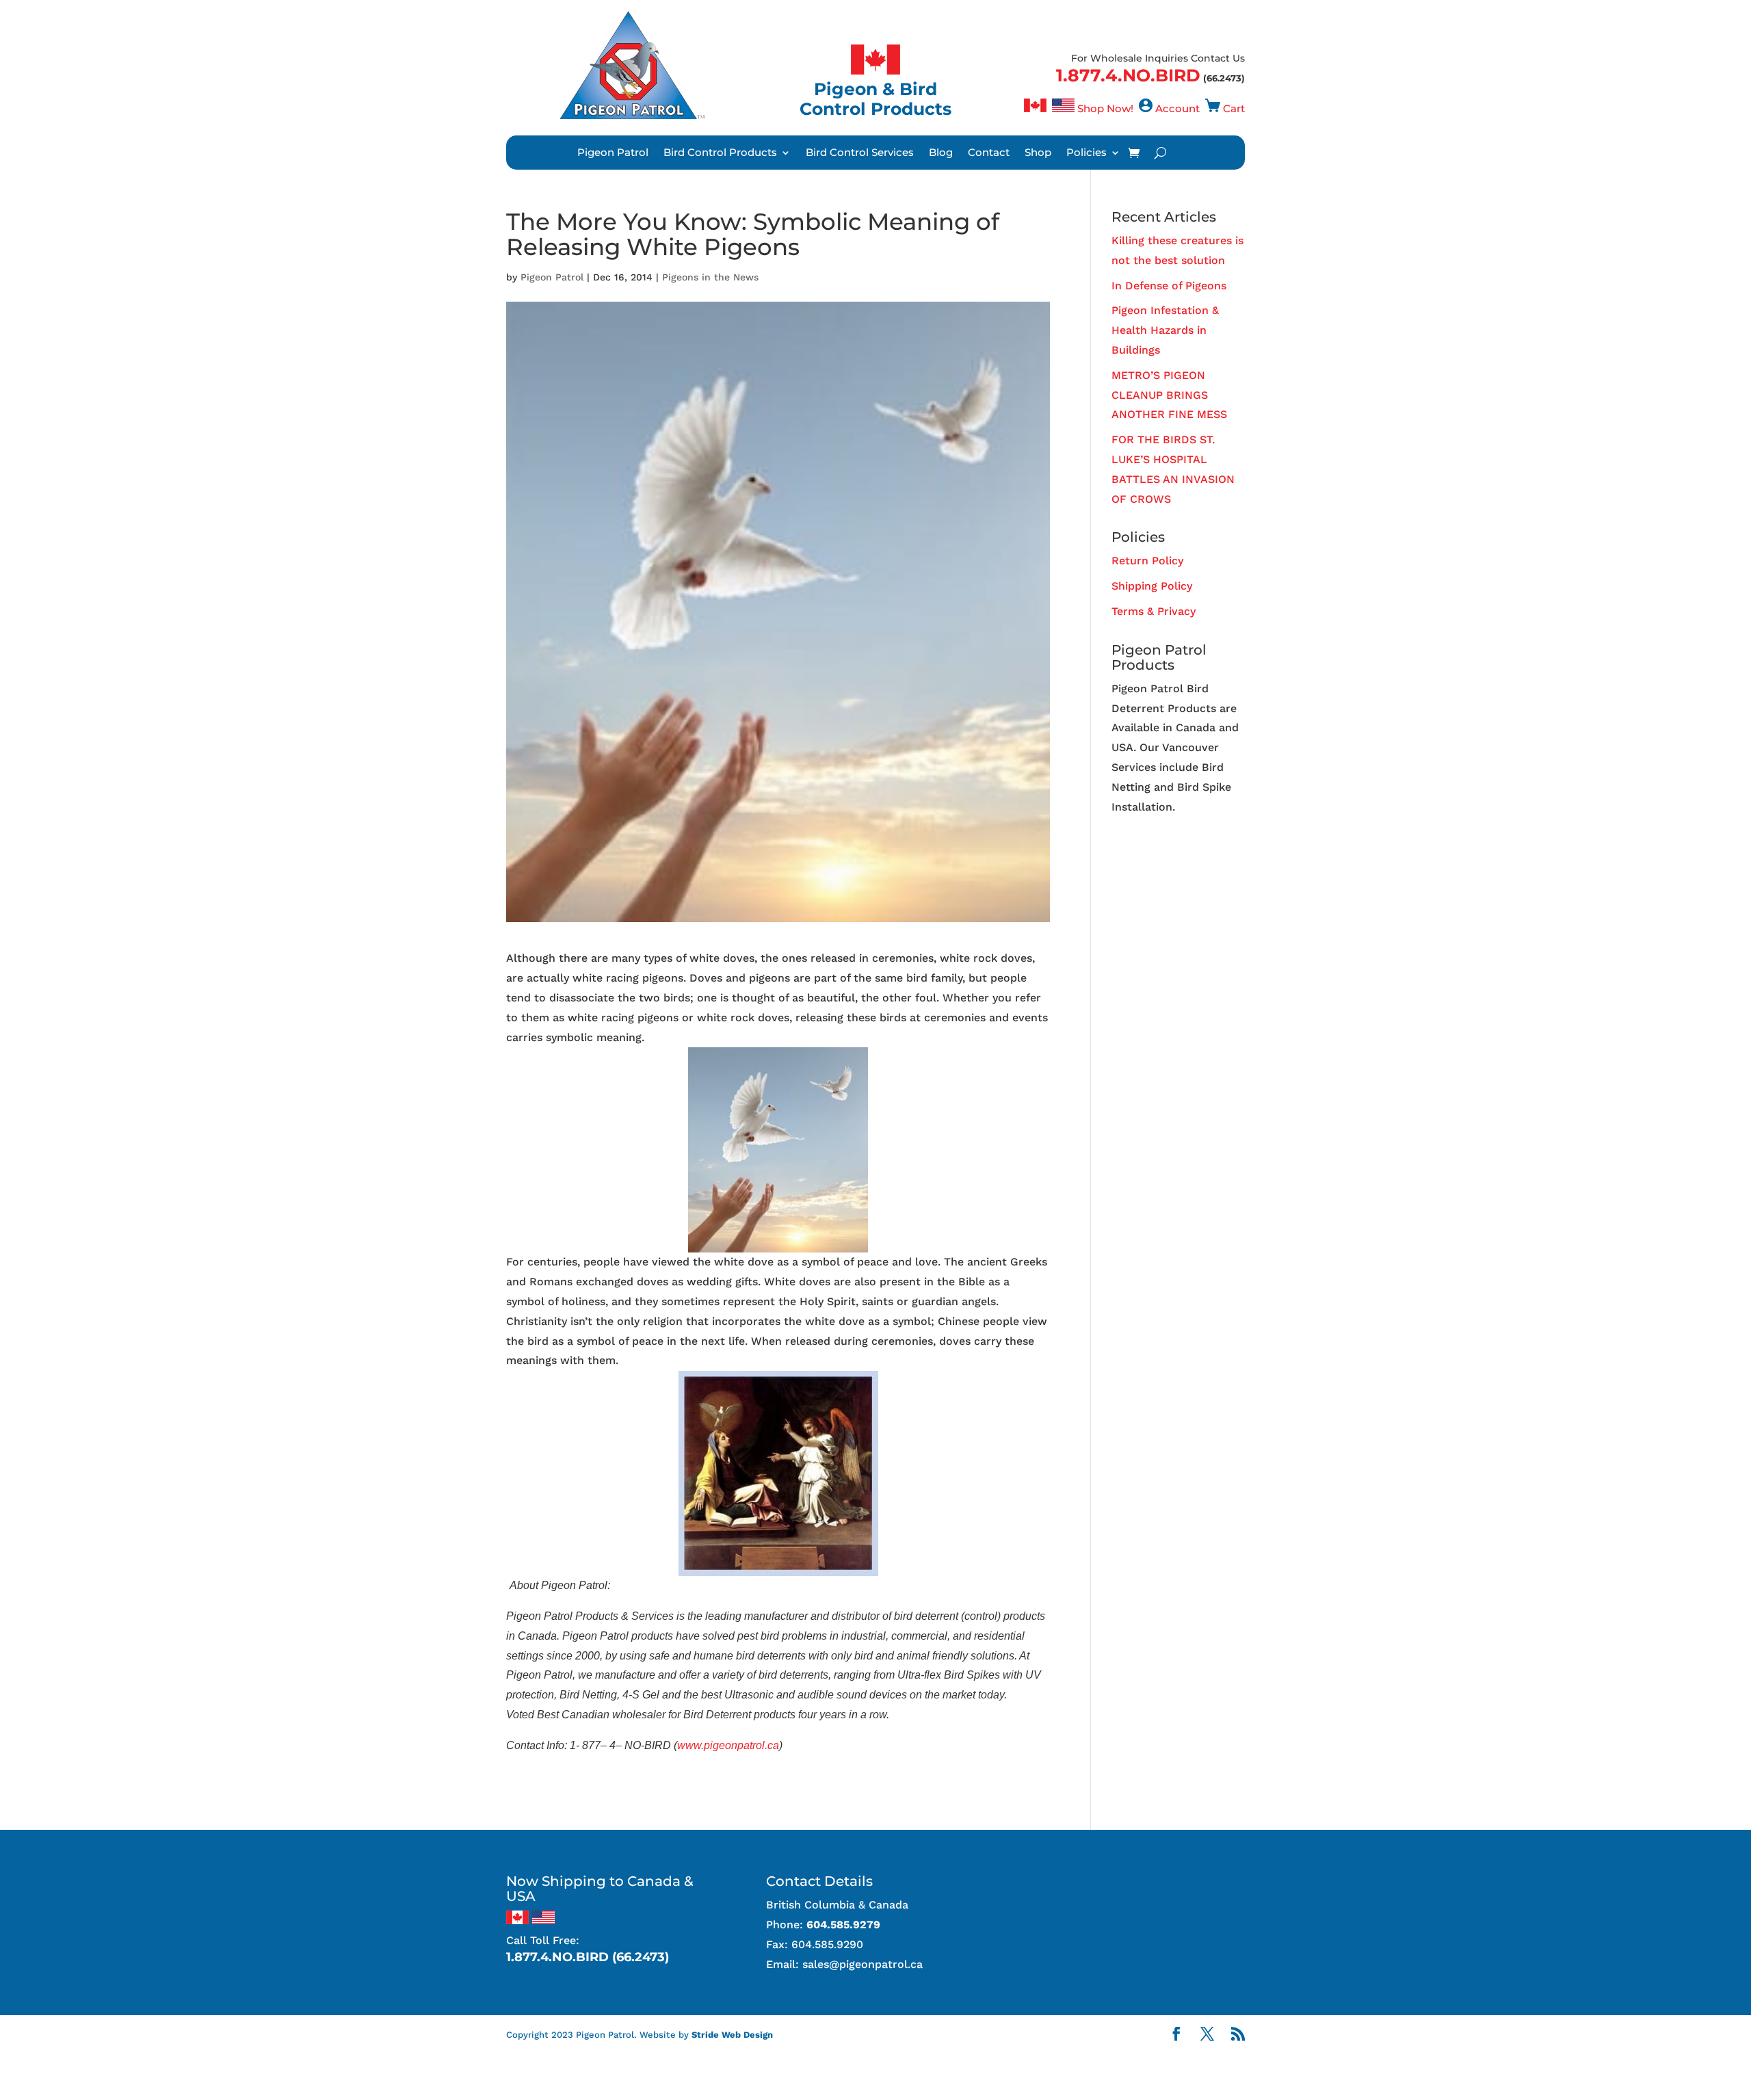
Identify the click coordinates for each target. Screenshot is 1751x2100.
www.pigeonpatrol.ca (728, 1745)
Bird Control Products (720, 153)
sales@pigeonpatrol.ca (863, 1964)
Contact (989, 153)
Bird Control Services (860, 153)
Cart (1234, 108)
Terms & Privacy (1154, 611)
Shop (1038, 153)
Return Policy (1147, 561)
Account (1177, 108)
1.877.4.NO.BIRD (1128, 75)
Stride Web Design (732, 2035)
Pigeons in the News (710, 277)
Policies (1087, 153)
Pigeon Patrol (613, 153)
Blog (941, 153)
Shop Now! (1105, 108)
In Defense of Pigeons (1169, 286)
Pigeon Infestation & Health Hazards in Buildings (1165, 330)
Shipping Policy (1152, 586)
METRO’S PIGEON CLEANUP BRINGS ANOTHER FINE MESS (1169, 395)
